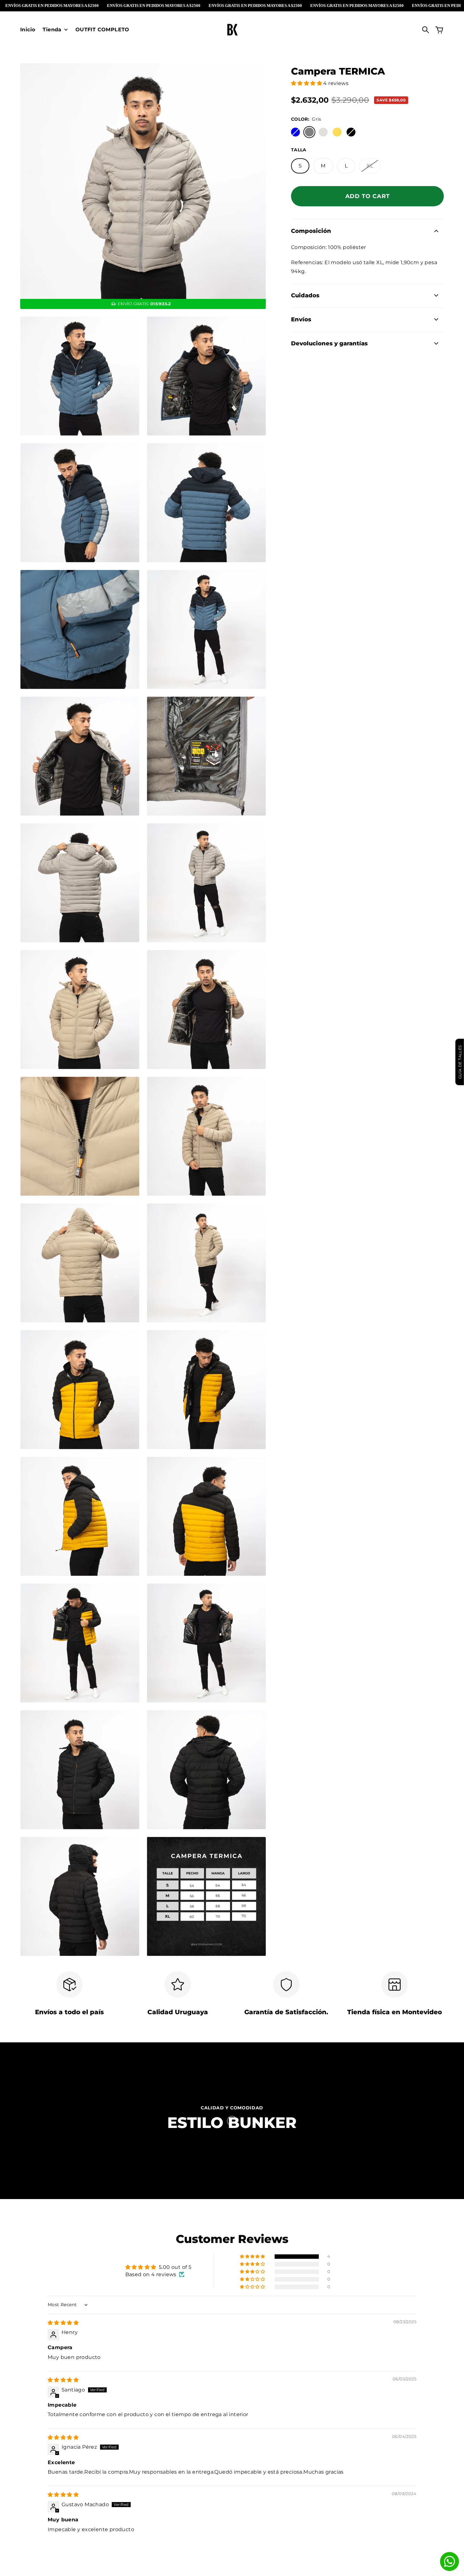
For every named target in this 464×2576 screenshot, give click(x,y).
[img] (63, 2323)
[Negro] (351, 132)
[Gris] (309, 132)
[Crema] (323, 132)
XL (370, 166)
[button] (307, 83)
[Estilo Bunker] (232, 30)
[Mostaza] (337, 132)
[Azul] (295, 132)
